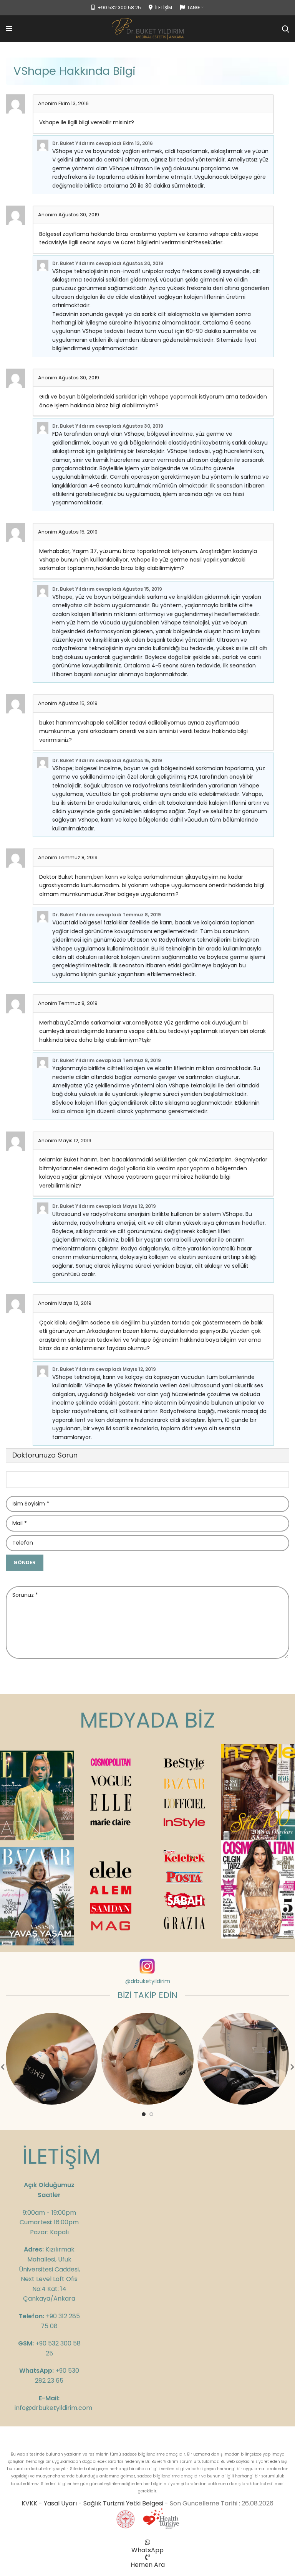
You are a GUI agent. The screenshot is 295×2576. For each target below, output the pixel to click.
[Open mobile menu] (9, 29)
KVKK (29, 2503)
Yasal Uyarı (60, 2503)
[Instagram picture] (52, 2059)
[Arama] (286, 29)
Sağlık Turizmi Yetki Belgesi (123, 2503)
